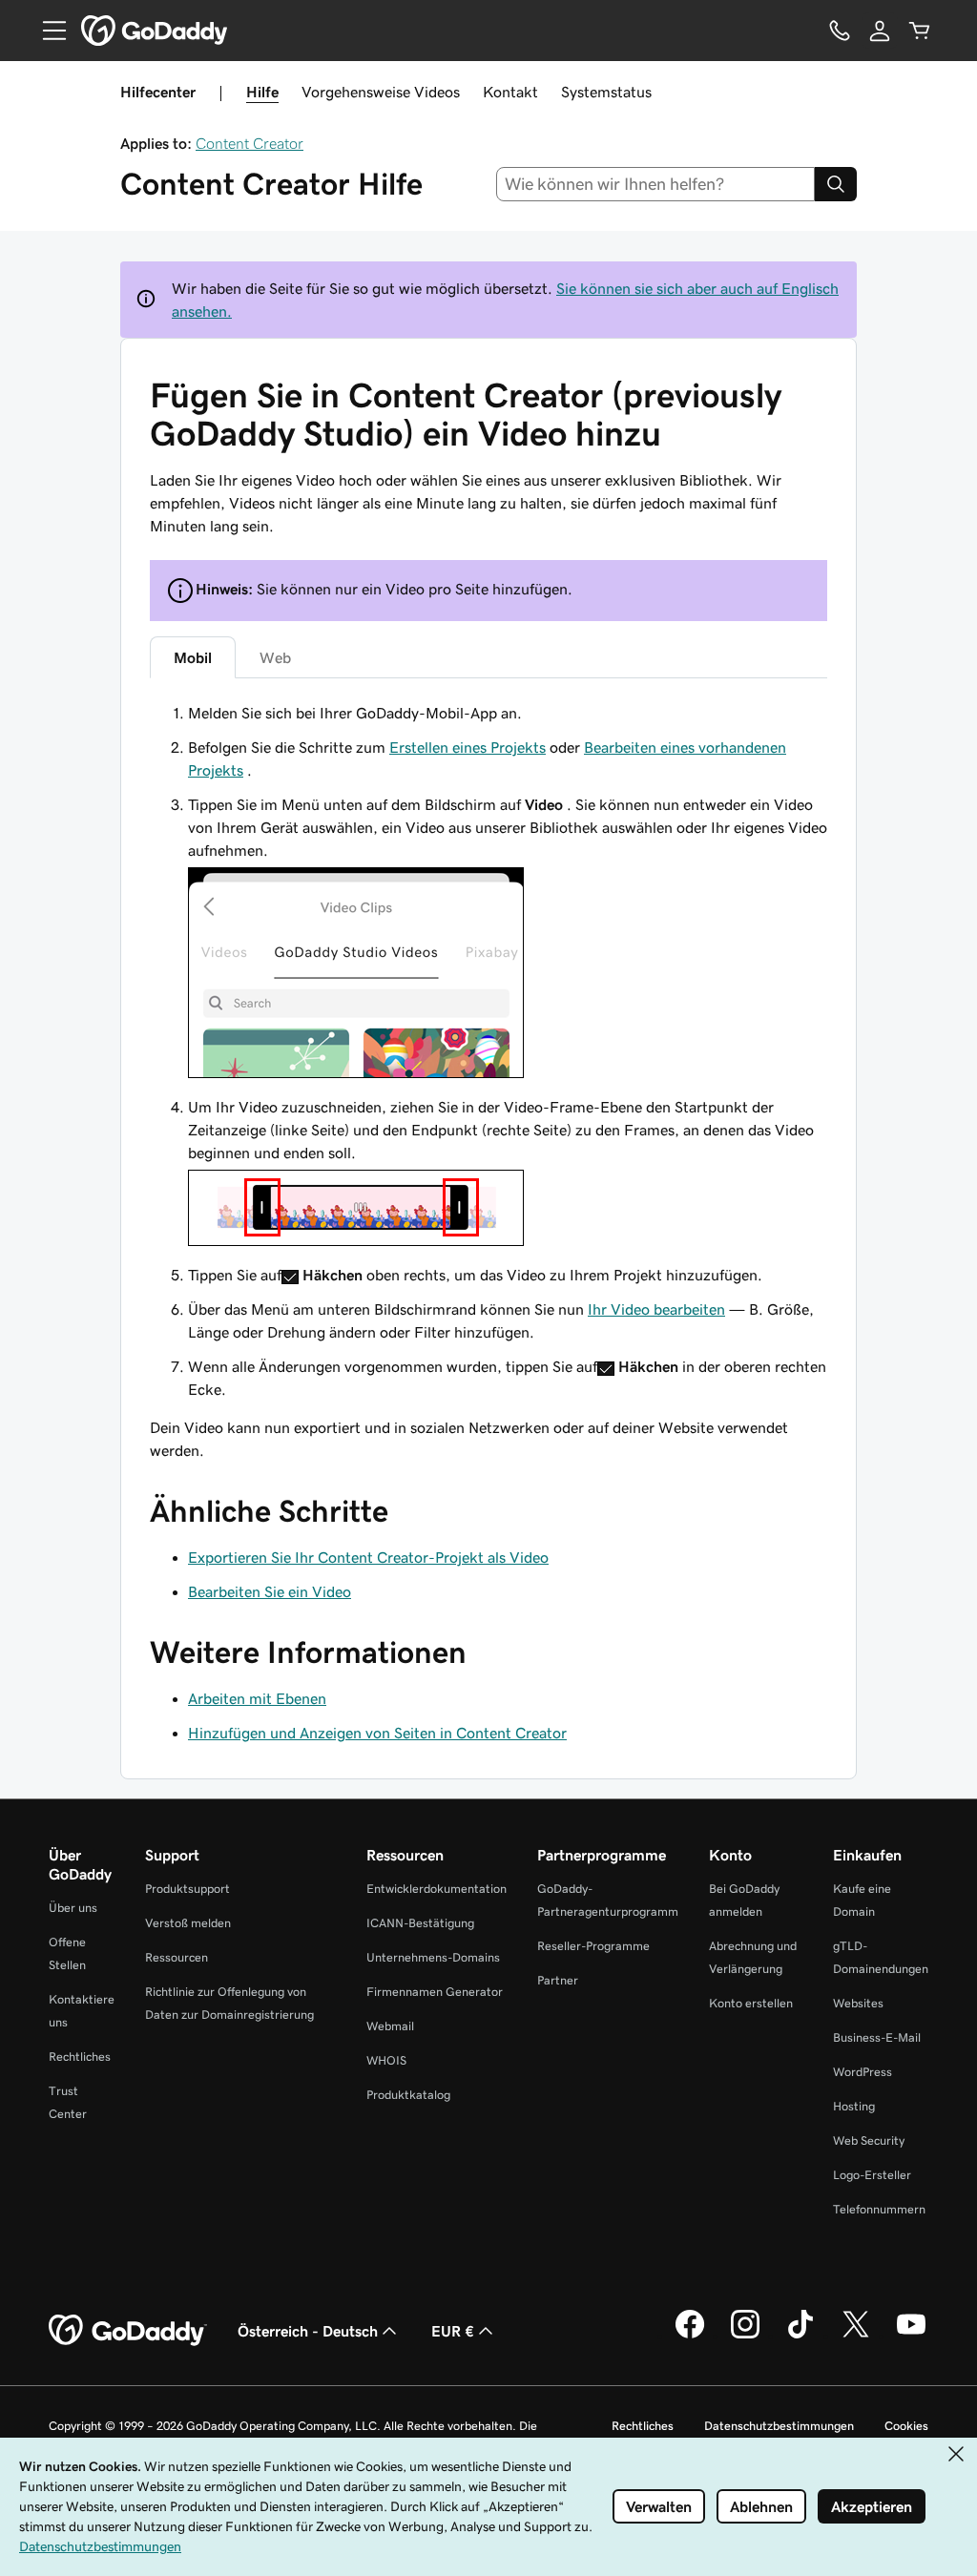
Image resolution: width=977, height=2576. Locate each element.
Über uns (73, 1908)
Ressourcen (177, 1957)
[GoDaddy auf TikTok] (800, 2336)
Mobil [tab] (193, 657)
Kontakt (510, 92)
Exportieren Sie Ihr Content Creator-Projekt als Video (368, 1557)
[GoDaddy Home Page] (128, 2331)
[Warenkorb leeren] (920, 31)
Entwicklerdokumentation (437, 1889)
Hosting (854, 2106)
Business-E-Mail (877, 2037)
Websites (858, 2003)
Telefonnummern (879, 2209)
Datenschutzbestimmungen (779, 2426)
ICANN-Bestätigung (420, 1923)
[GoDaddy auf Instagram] (745, 2336)
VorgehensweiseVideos (381, 92)
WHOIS (386, 2060)
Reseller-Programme (593, 1946)
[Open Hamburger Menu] (47, 31)
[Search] (836, 184)
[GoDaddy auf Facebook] (690, 2336)
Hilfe (262, 92)
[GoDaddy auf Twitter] (856, 2336)
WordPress (863, 2072)
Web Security (869, 2140)
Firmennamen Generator (435, 1992)
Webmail (390, 2026)
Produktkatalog (408, 2095)
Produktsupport (187, 1889)
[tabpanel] (488, 1051)
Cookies (906, 2426)
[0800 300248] (840, 31)
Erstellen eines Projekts (468, 747)
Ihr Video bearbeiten (656, 1309)
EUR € (453, 2331)
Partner (558, 1980)
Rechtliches (80, 2057)
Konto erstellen (751, 2003)
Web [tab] (275, 657)
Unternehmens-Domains (433, 1957)
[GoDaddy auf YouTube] (911, 2336)
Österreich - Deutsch (308, 2331)
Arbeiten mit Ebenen (257, 1698)
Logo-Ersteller (872, 2175)
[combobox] (656, 184)
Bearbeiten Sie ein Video (270, 1591)
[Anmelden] (880, 31)
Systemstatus (606, 92)
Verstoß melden (188, 1923)
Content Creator (249, 143)
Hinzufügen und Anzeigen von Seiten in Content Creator (377, 1733)
